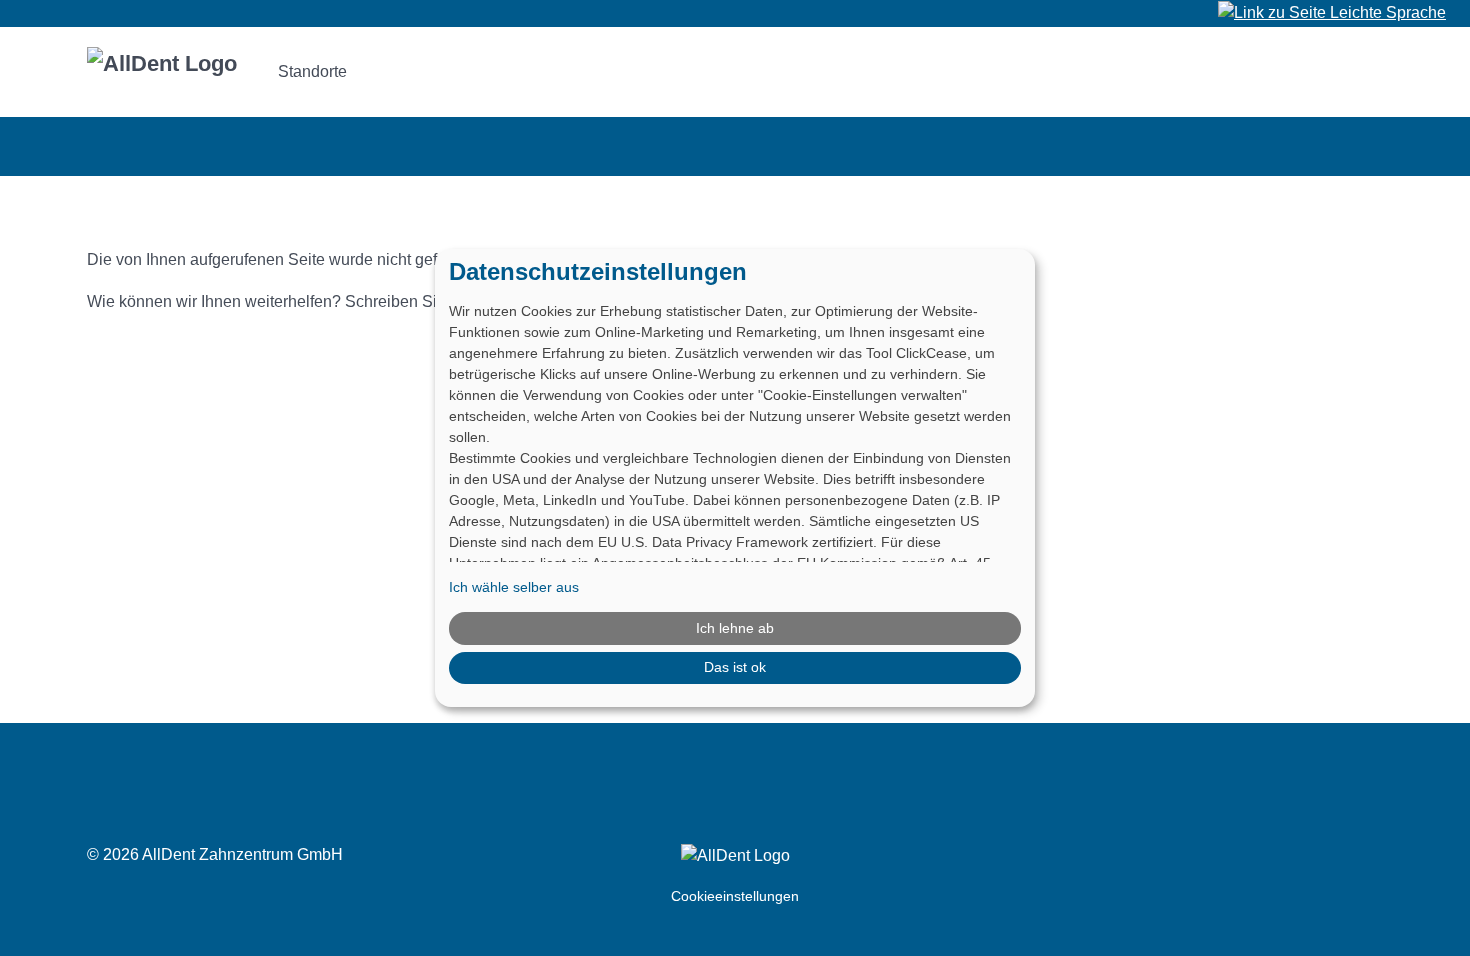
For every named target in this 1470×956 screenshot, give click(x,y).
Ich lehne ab (735, 628)
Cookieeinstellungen (735, 896)
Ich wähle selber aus (514, 587)
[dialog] (735, 478)
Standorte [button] (312, 71)
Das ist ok (735, 667)
